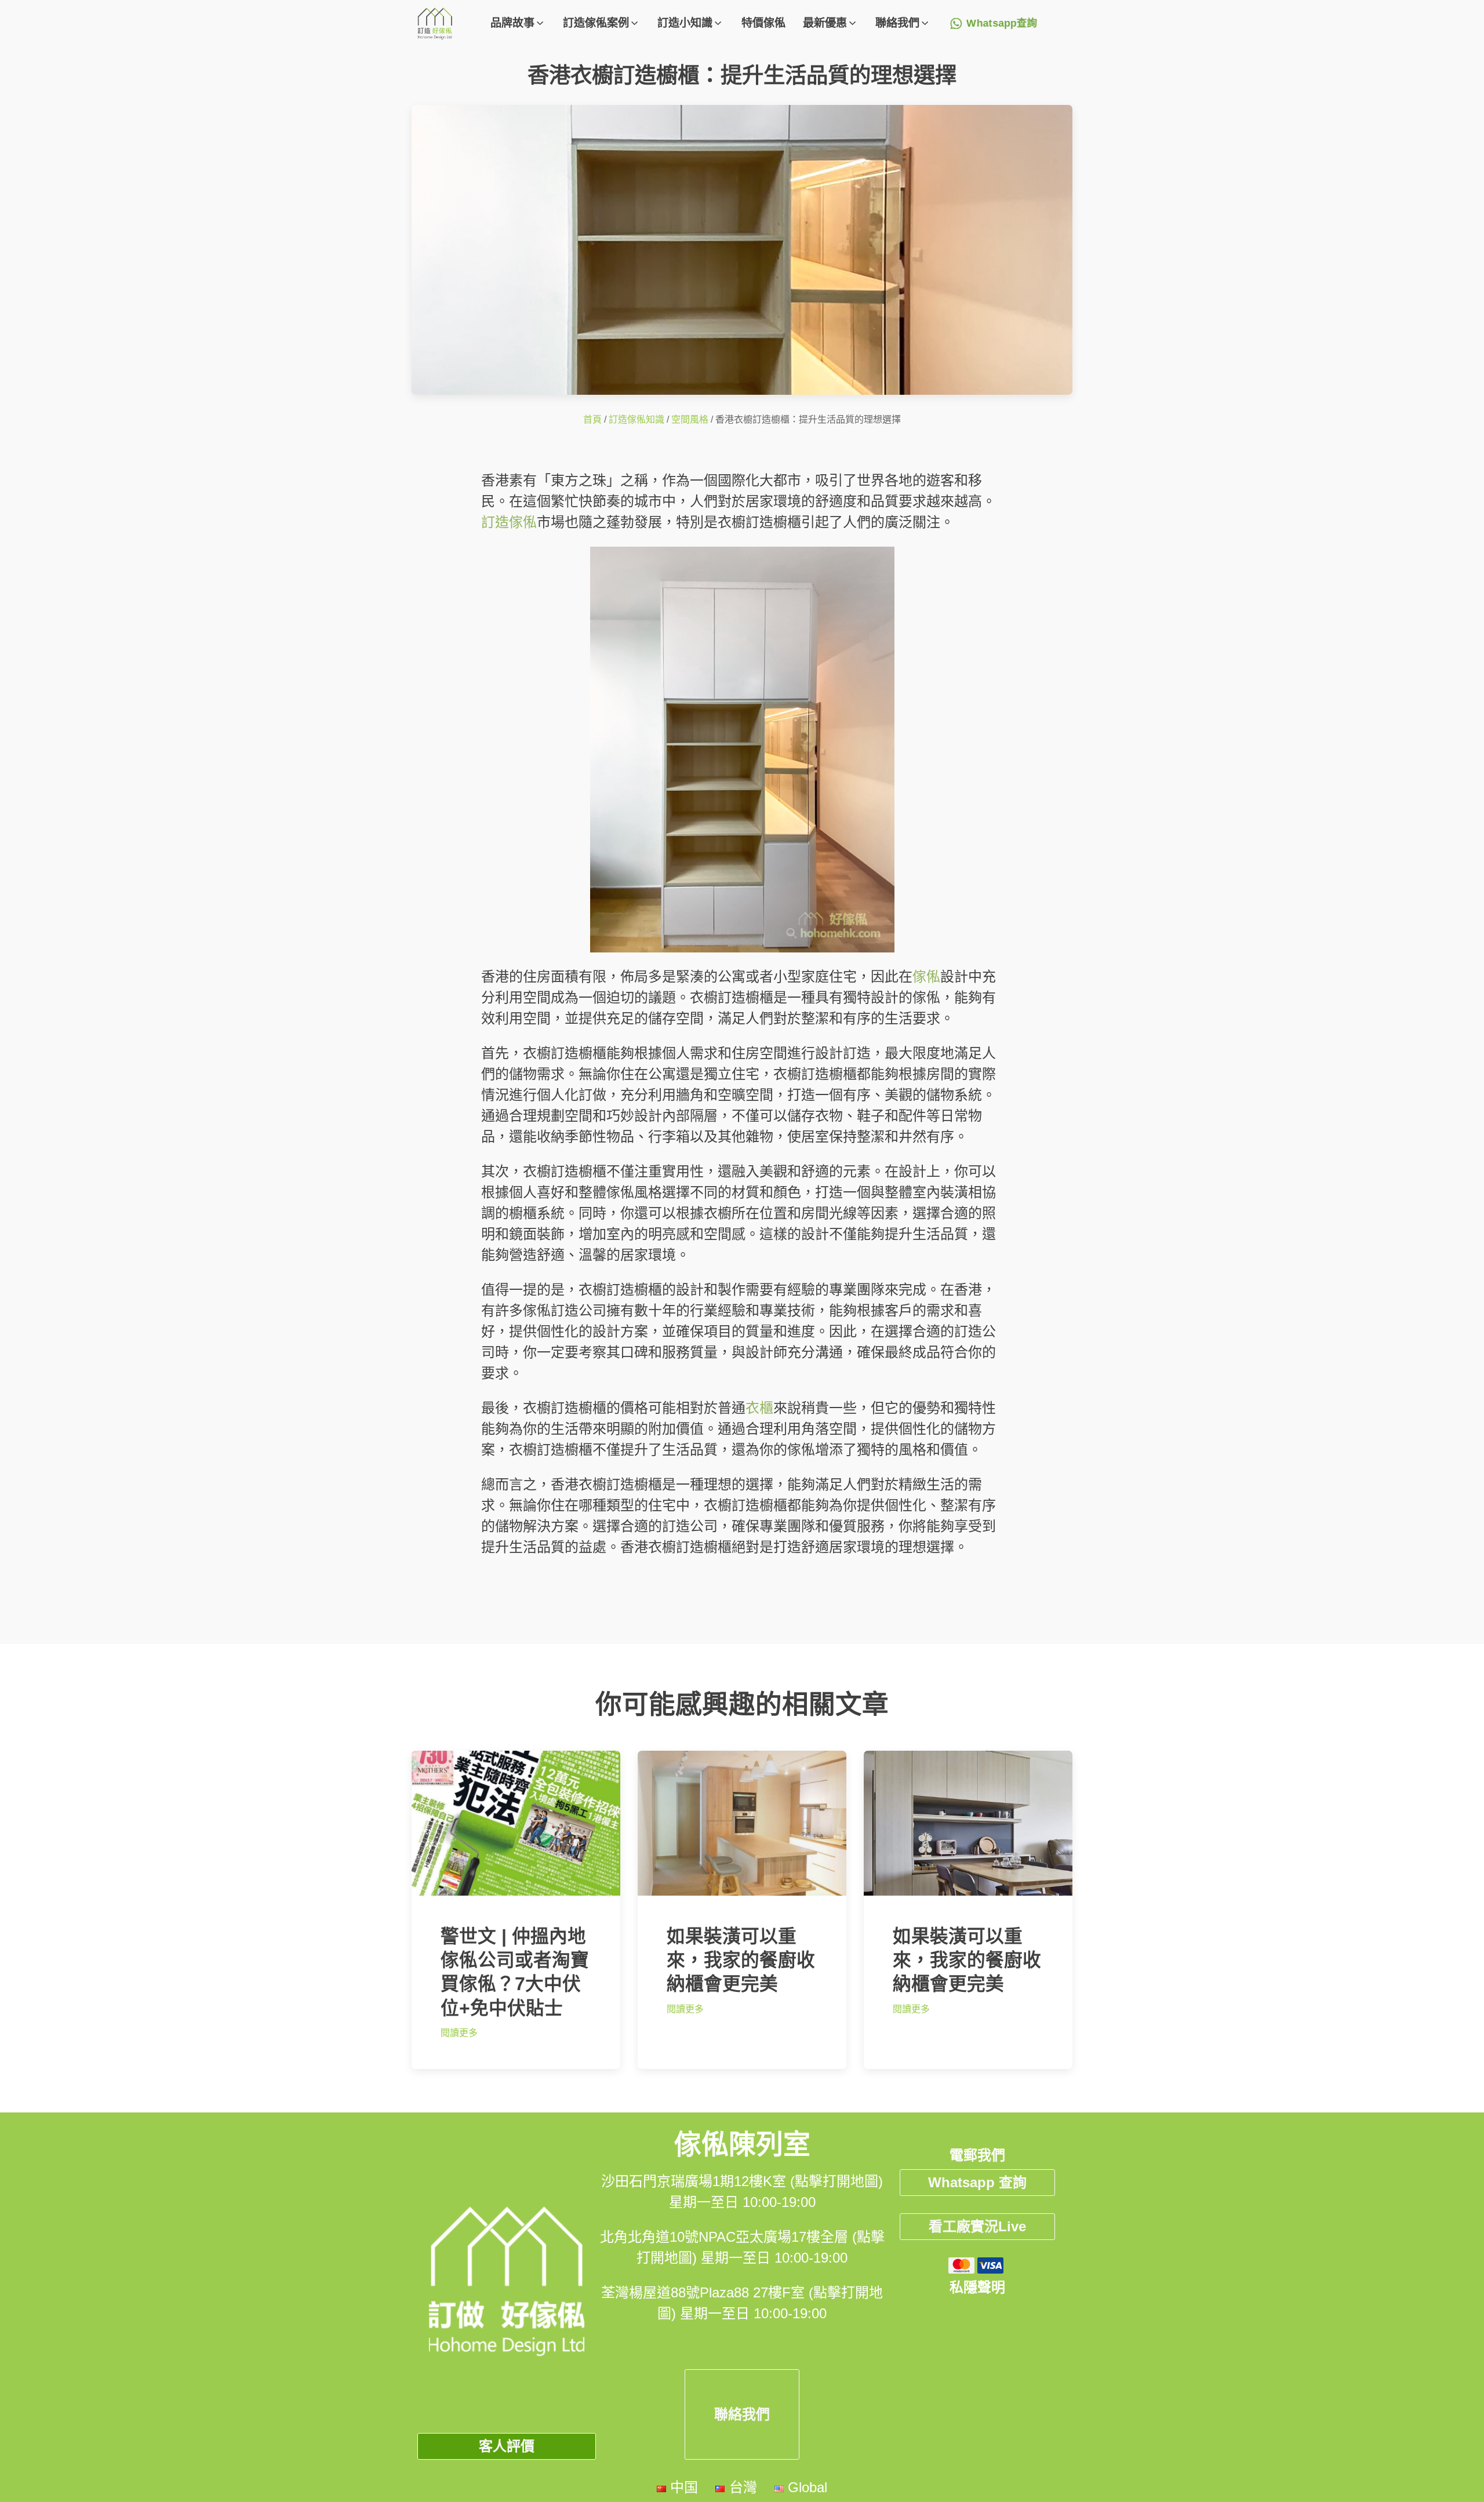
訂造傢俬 (509, 522)
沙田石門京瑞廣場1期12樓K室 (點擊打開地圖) (742, 2181)
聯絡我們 (742, 2414)
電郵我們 (977, 2155)
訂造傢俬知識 (636, 419)
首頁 (592, 419)
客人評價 (507, 2446)
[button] (518, 23)
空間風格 (690, 419)
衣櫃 (759, 1408)
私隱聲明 (977, 2287)
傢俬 (926, 977)
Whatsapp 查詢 (977, 2182)
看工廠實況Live (977, 2226)
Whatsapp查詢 (1002, 23)
